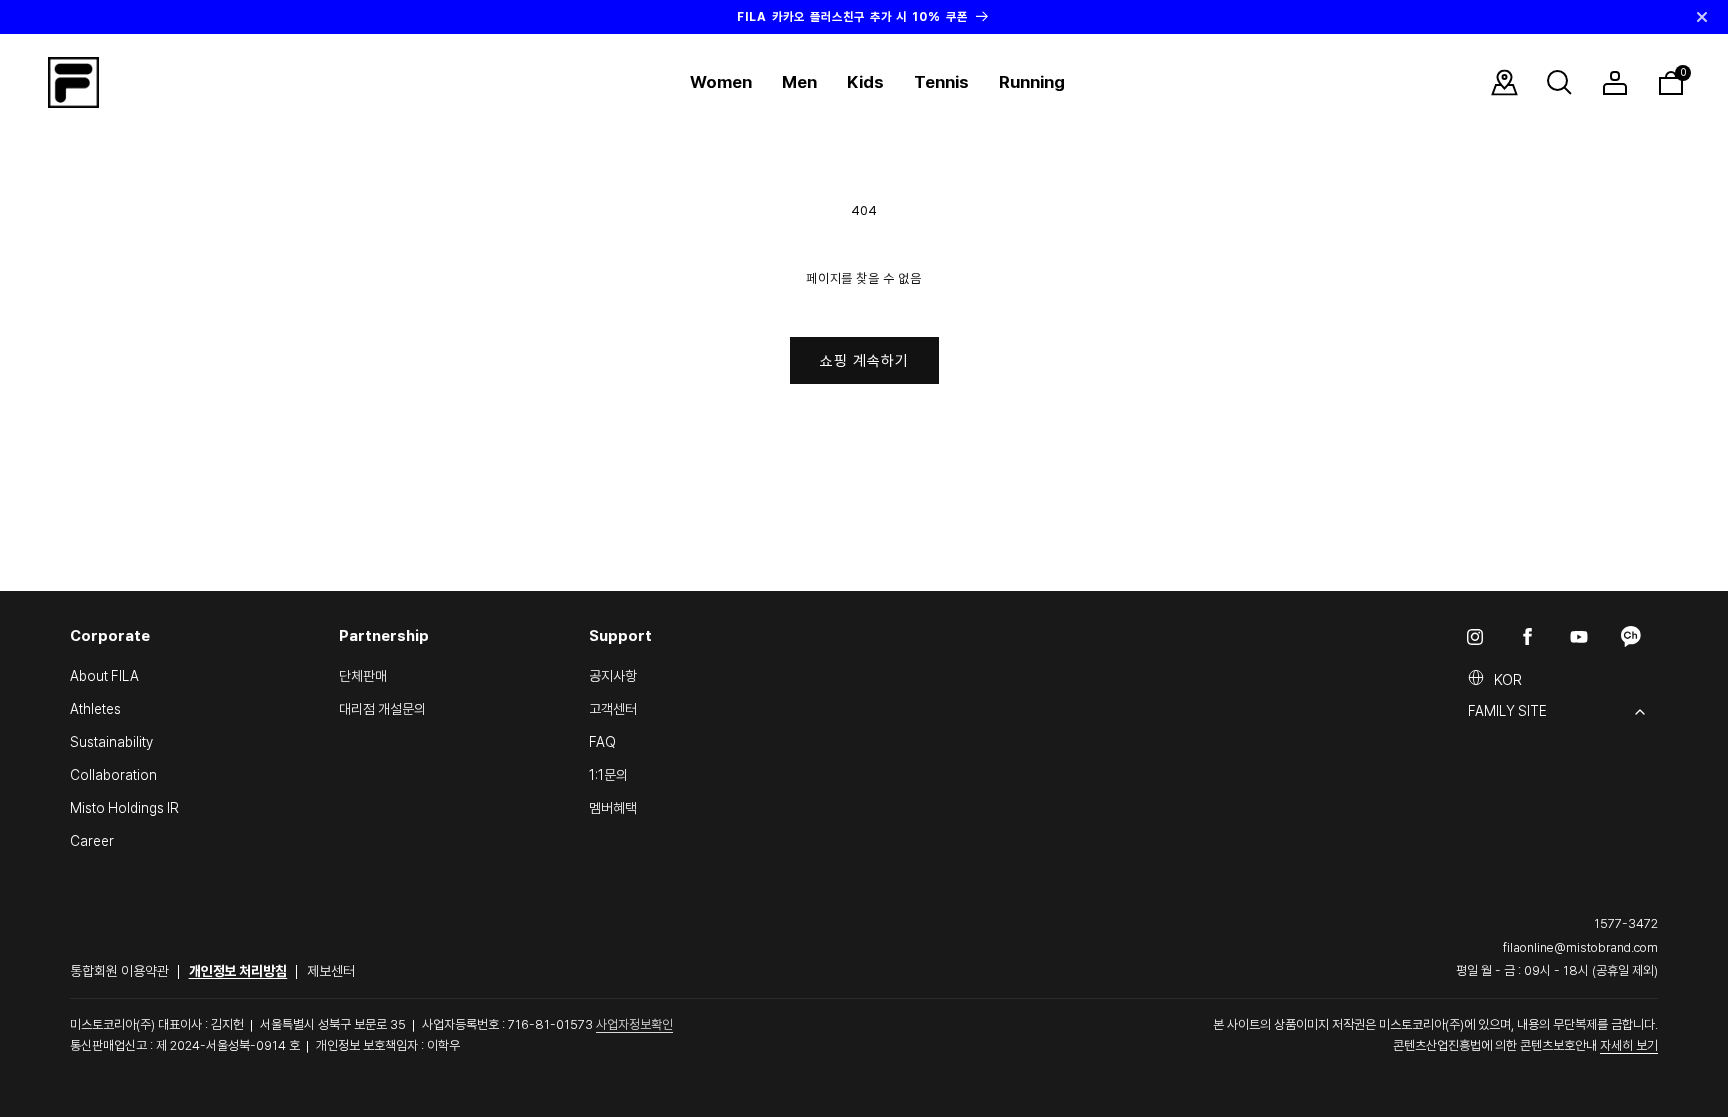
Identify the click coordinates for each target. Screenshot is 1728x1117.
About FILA (104, 676)
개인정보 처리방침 (238, 971)
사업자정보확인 (634, 1024)
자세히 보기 (1629, 1045)
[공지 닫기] (1702, 17)
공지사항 (613, 676)
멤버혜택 (613, 808)
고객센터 (613, 709)
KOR (1508, 680)
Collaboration (113, 775)
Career (92, 841)
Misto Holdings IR (124, 808)
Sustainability (111, 742)
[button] (721, 82)
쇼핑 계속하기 (864, 361)
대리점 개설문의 (382, 709)
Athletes (95, 709)
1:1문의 (608, 775)
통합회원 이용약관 (119, 971)
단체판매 (363, 676)
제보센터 (331, 971)
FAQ (602, 742)
